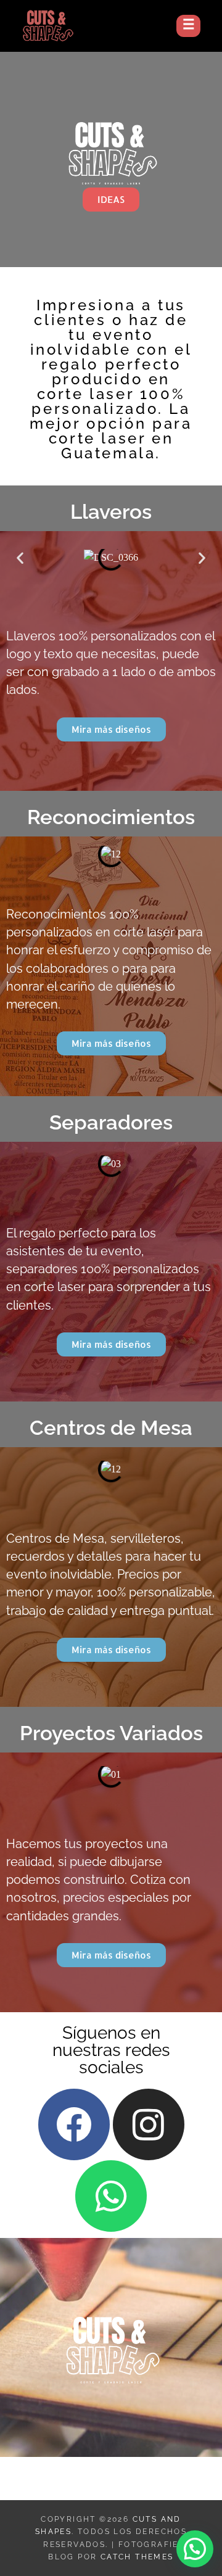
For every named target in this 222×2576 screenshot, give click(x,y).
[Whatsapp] (111, 2196)
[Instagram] (149, 2124)
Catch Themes (137, 2557)
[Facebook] (74, 2124)
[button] (20, 558)
